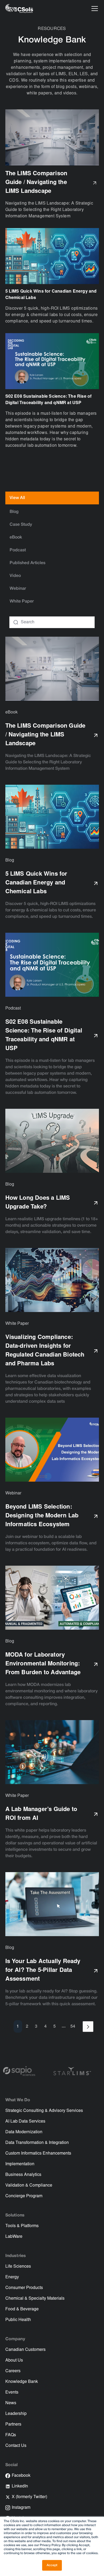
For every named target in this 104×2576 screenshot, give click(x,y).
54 (73, 2027)
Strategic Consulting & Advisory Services (44, 2111)
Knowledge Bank (22, 2382)
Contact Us (16, 2446)
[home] (19, 9)
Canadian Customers (25, 2350)
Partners (13, 2425)
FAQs (11, 2435)
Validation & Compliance (29, 2186)
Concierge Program (24, 2196)
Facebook (21, 2476)
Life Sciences (18, 2267)
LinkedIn (20, 2486)
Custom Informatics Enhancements (38, 2154)
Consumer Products (24, 2288)
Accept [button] (52, 2565)
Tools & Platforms (22, 2226)
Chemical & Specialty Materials (35, 2299)
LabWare (14, 2237)
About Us (14, 2360)
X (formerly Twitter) (29, 2497)
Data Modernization (24, 2132)
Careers (13, 2371)
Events (12, 2392)
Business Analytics (23, 2175)
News (11, 2403)
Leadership (16, 2414)
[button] (94, 9)
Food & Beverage (22, 2309)
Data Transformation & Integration (37, 2143)
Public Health (18, 2320)
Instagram (21, 2508)
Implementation (20, 2164)
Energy (12, 2277)
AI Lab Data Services (25, 2122)
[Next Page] (88, 2027)
